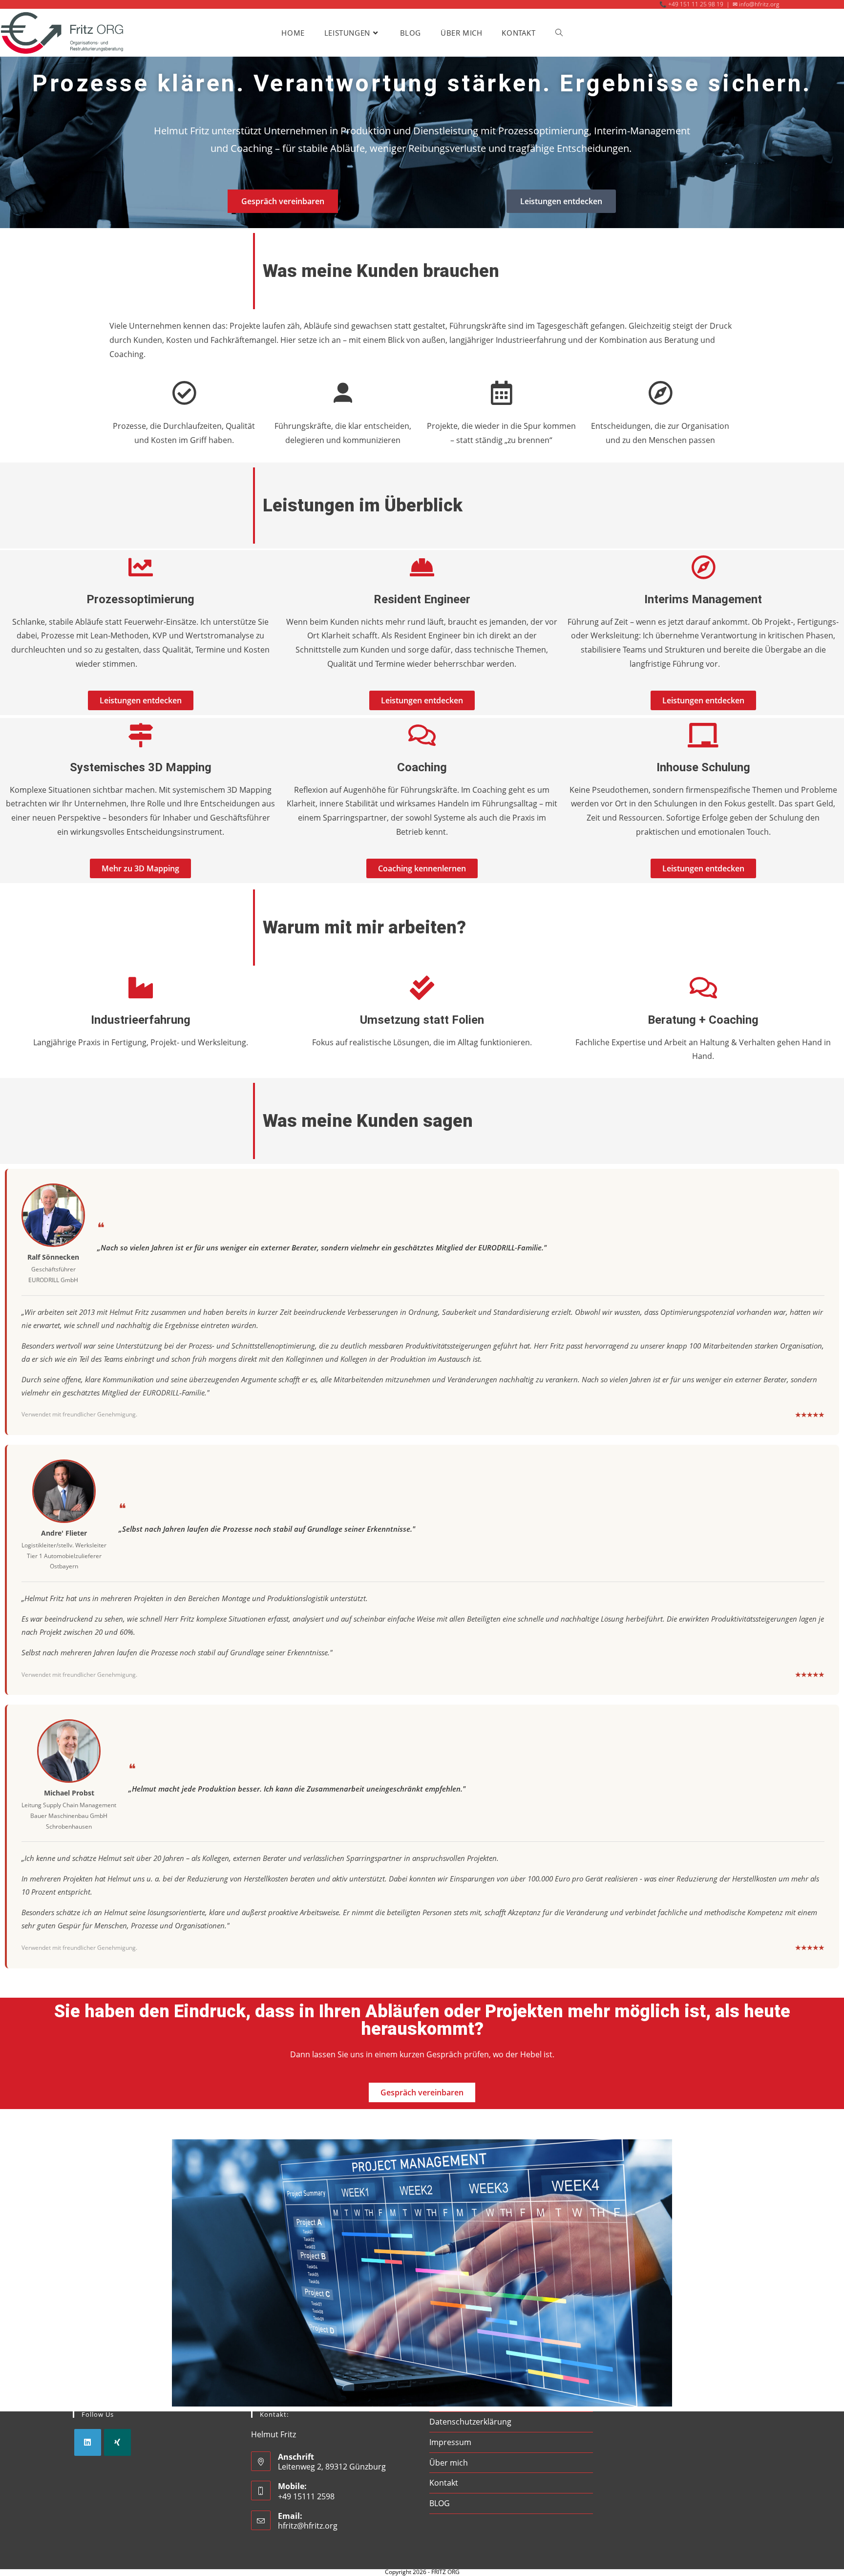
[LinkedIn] (88, 2442)
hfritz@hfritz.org (308, 2526)
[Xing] (117, 2442)
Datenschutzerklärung (470, 2422)
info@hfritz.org (759, 4)
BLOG (440, 2503)
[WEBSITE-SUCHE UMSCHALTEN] (559, 33)
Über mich (449, 2463)
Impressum (450, 2442)
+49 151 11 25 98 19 (696, 4)
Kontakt (444, 2483)
